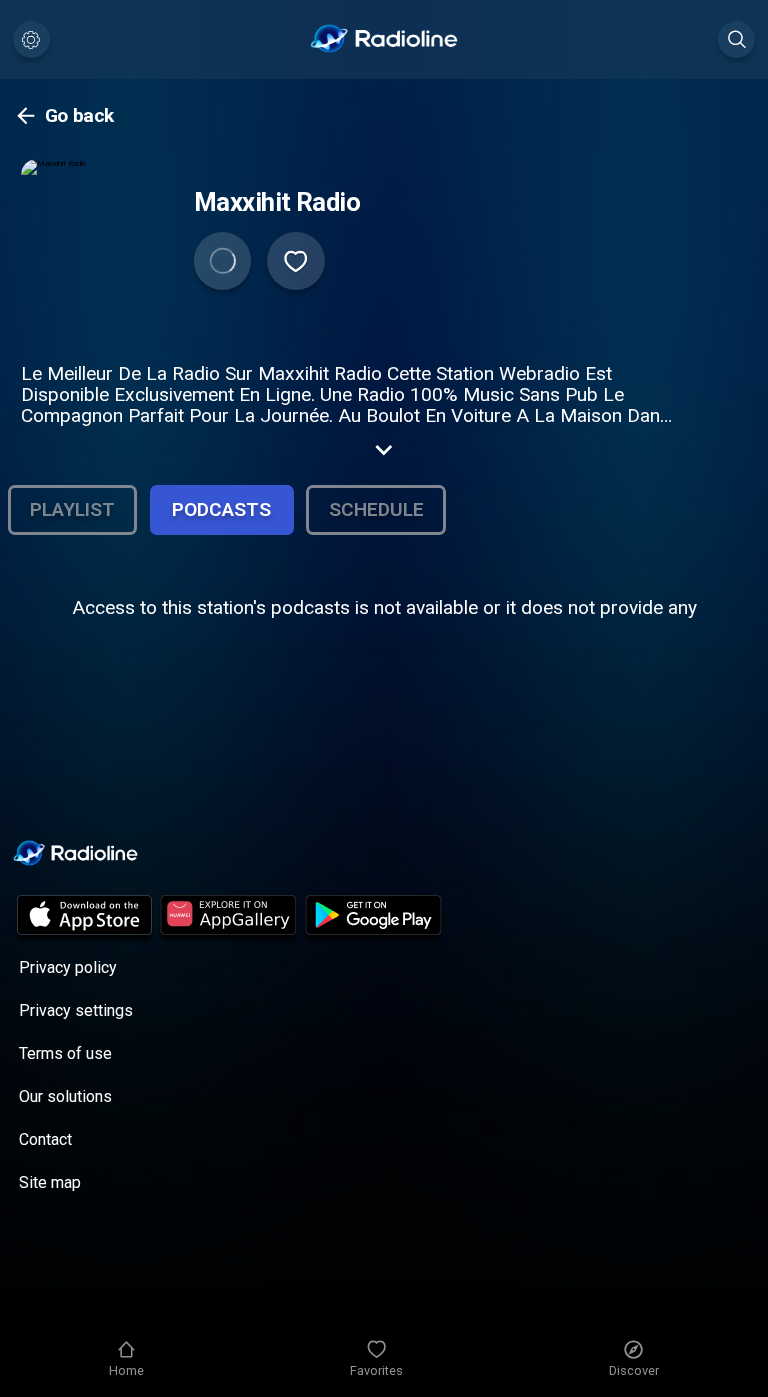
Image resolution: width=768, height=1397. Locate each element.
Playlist (72, 509)
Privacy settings (76, 1010)
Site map (50, 1182)
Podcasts (221, 509)
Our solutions (65, 1096)
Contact (45, 1139)
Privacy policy (68, 967)
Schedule (376, 509)
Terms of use (65, 1053)
